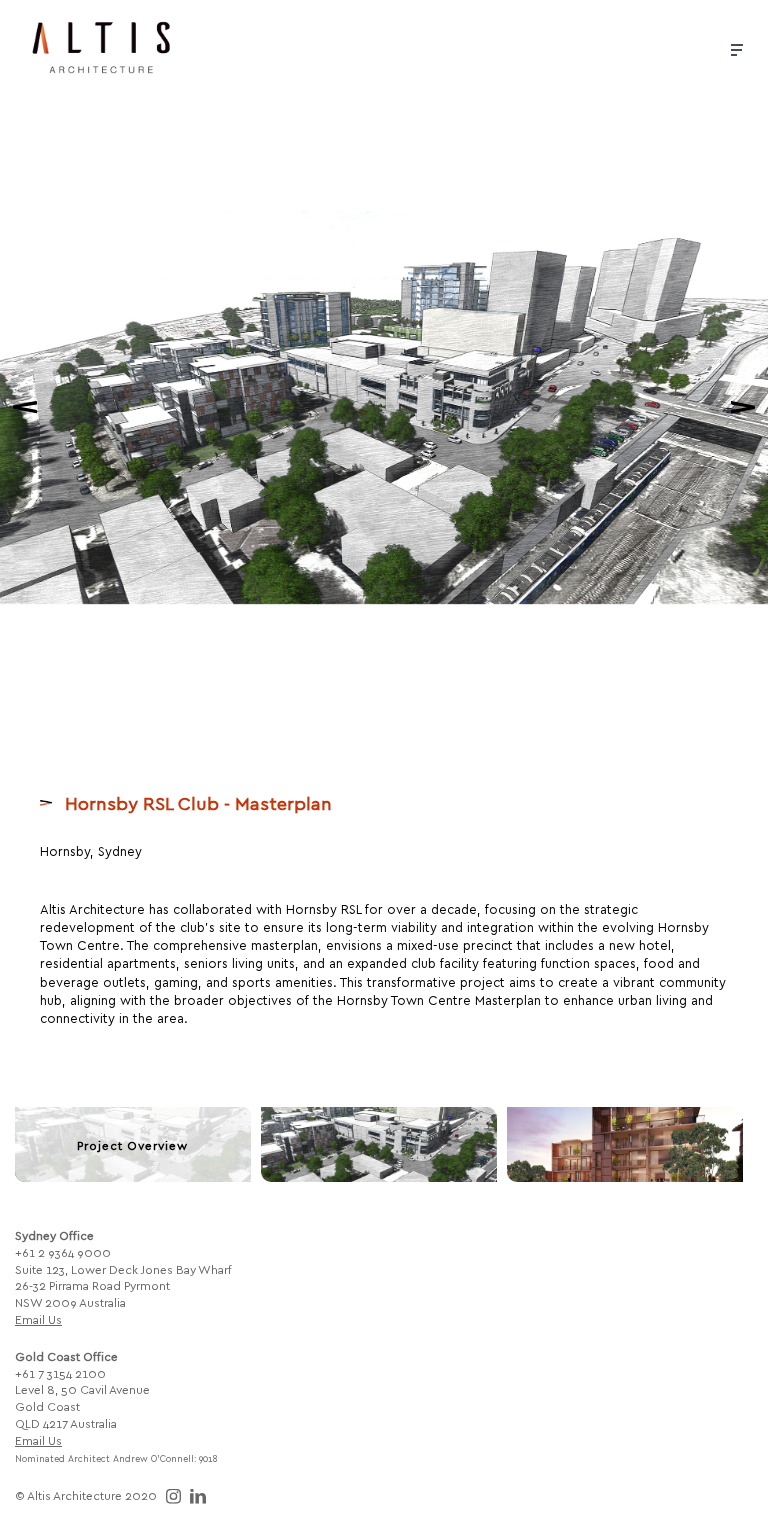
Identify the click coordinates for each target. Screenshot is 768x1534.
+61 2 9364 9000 (63, 1252)
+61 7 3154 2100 (60, 1373)
